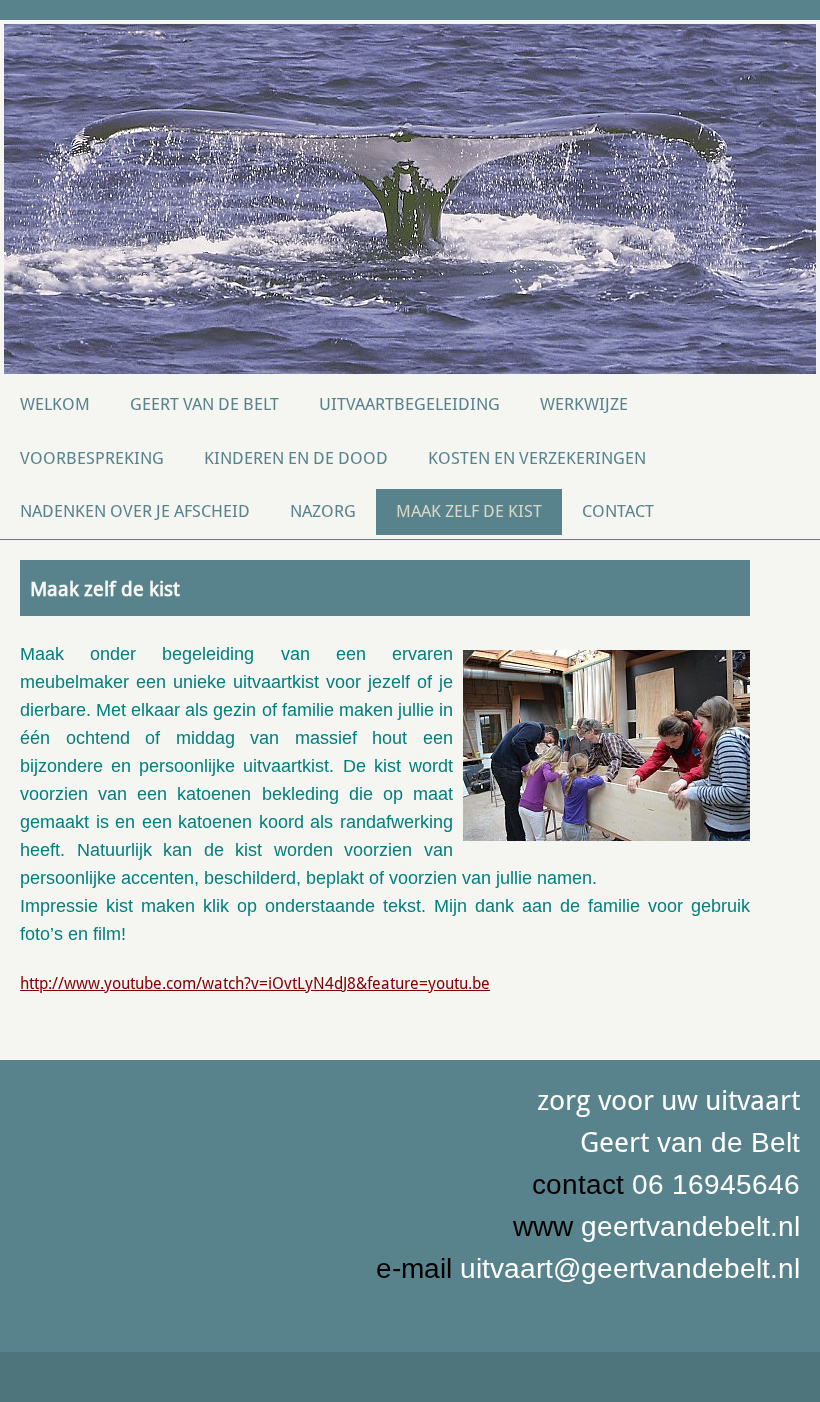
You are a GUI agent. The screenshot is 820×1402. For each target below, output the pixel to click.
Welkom (55, 404)
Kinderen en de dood (296, 458)
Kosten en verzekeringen (537, 458)
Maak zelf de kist (469, 511)
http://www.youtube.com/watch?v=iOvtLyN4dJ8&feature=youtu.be (255, 983)
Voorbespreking (92, 458)
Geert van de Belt (204, 404)
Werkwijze (584, 404)
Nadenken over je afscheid (135, 511)
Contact (618, 511)
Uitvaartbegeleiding (409, 404)
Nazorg (323, 511)
